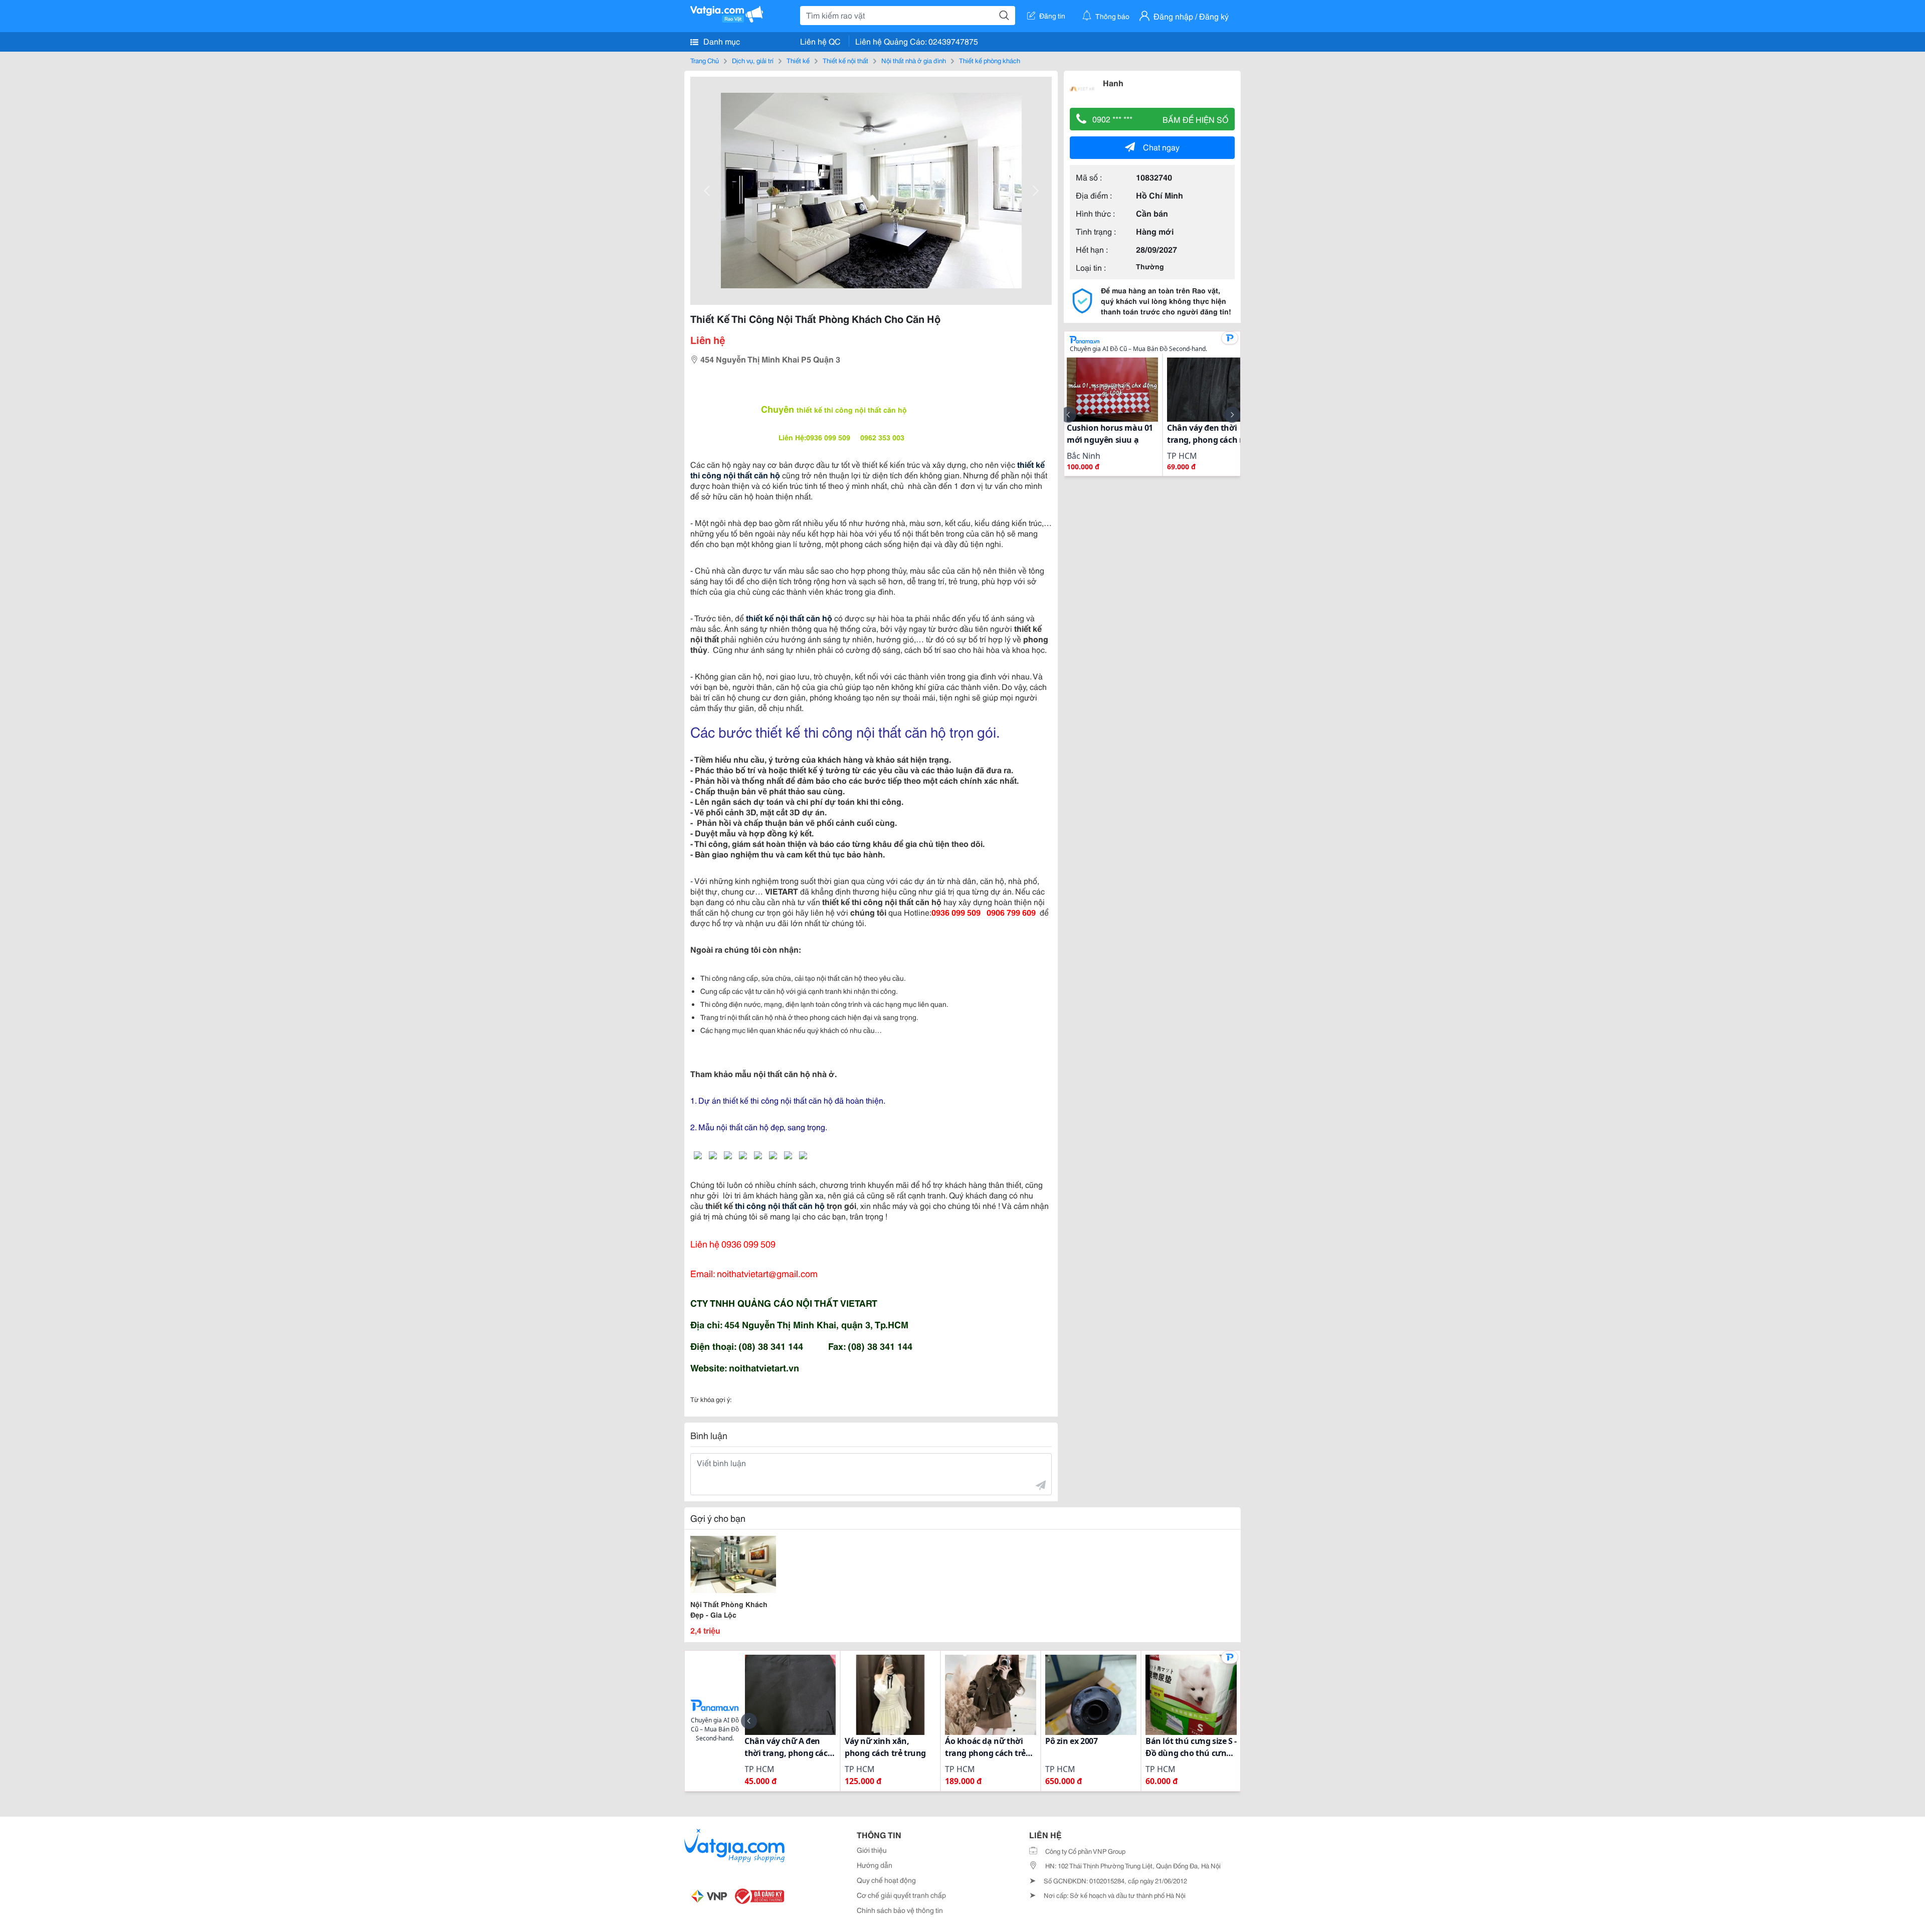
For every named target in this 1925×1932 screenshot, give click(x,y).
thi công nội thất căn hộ (780, 1205)
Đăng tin (1052, 16)
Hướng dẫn (875, 1865)
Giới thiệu (872, 1850)
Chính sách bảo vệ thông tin (900, 1910)
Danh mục (721, 41)
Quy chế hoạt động (886, 1880)
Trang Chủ (705, 60)
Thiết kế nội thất (845, 60)
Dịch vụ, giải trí (753, 60)
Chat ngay (1161, 147)
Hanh (1113, 82)
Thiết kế (798, 60)
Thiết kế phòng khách (990, 60)
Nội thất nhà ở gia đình (914, 60)
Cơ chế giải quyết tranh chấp (901, 1895)
